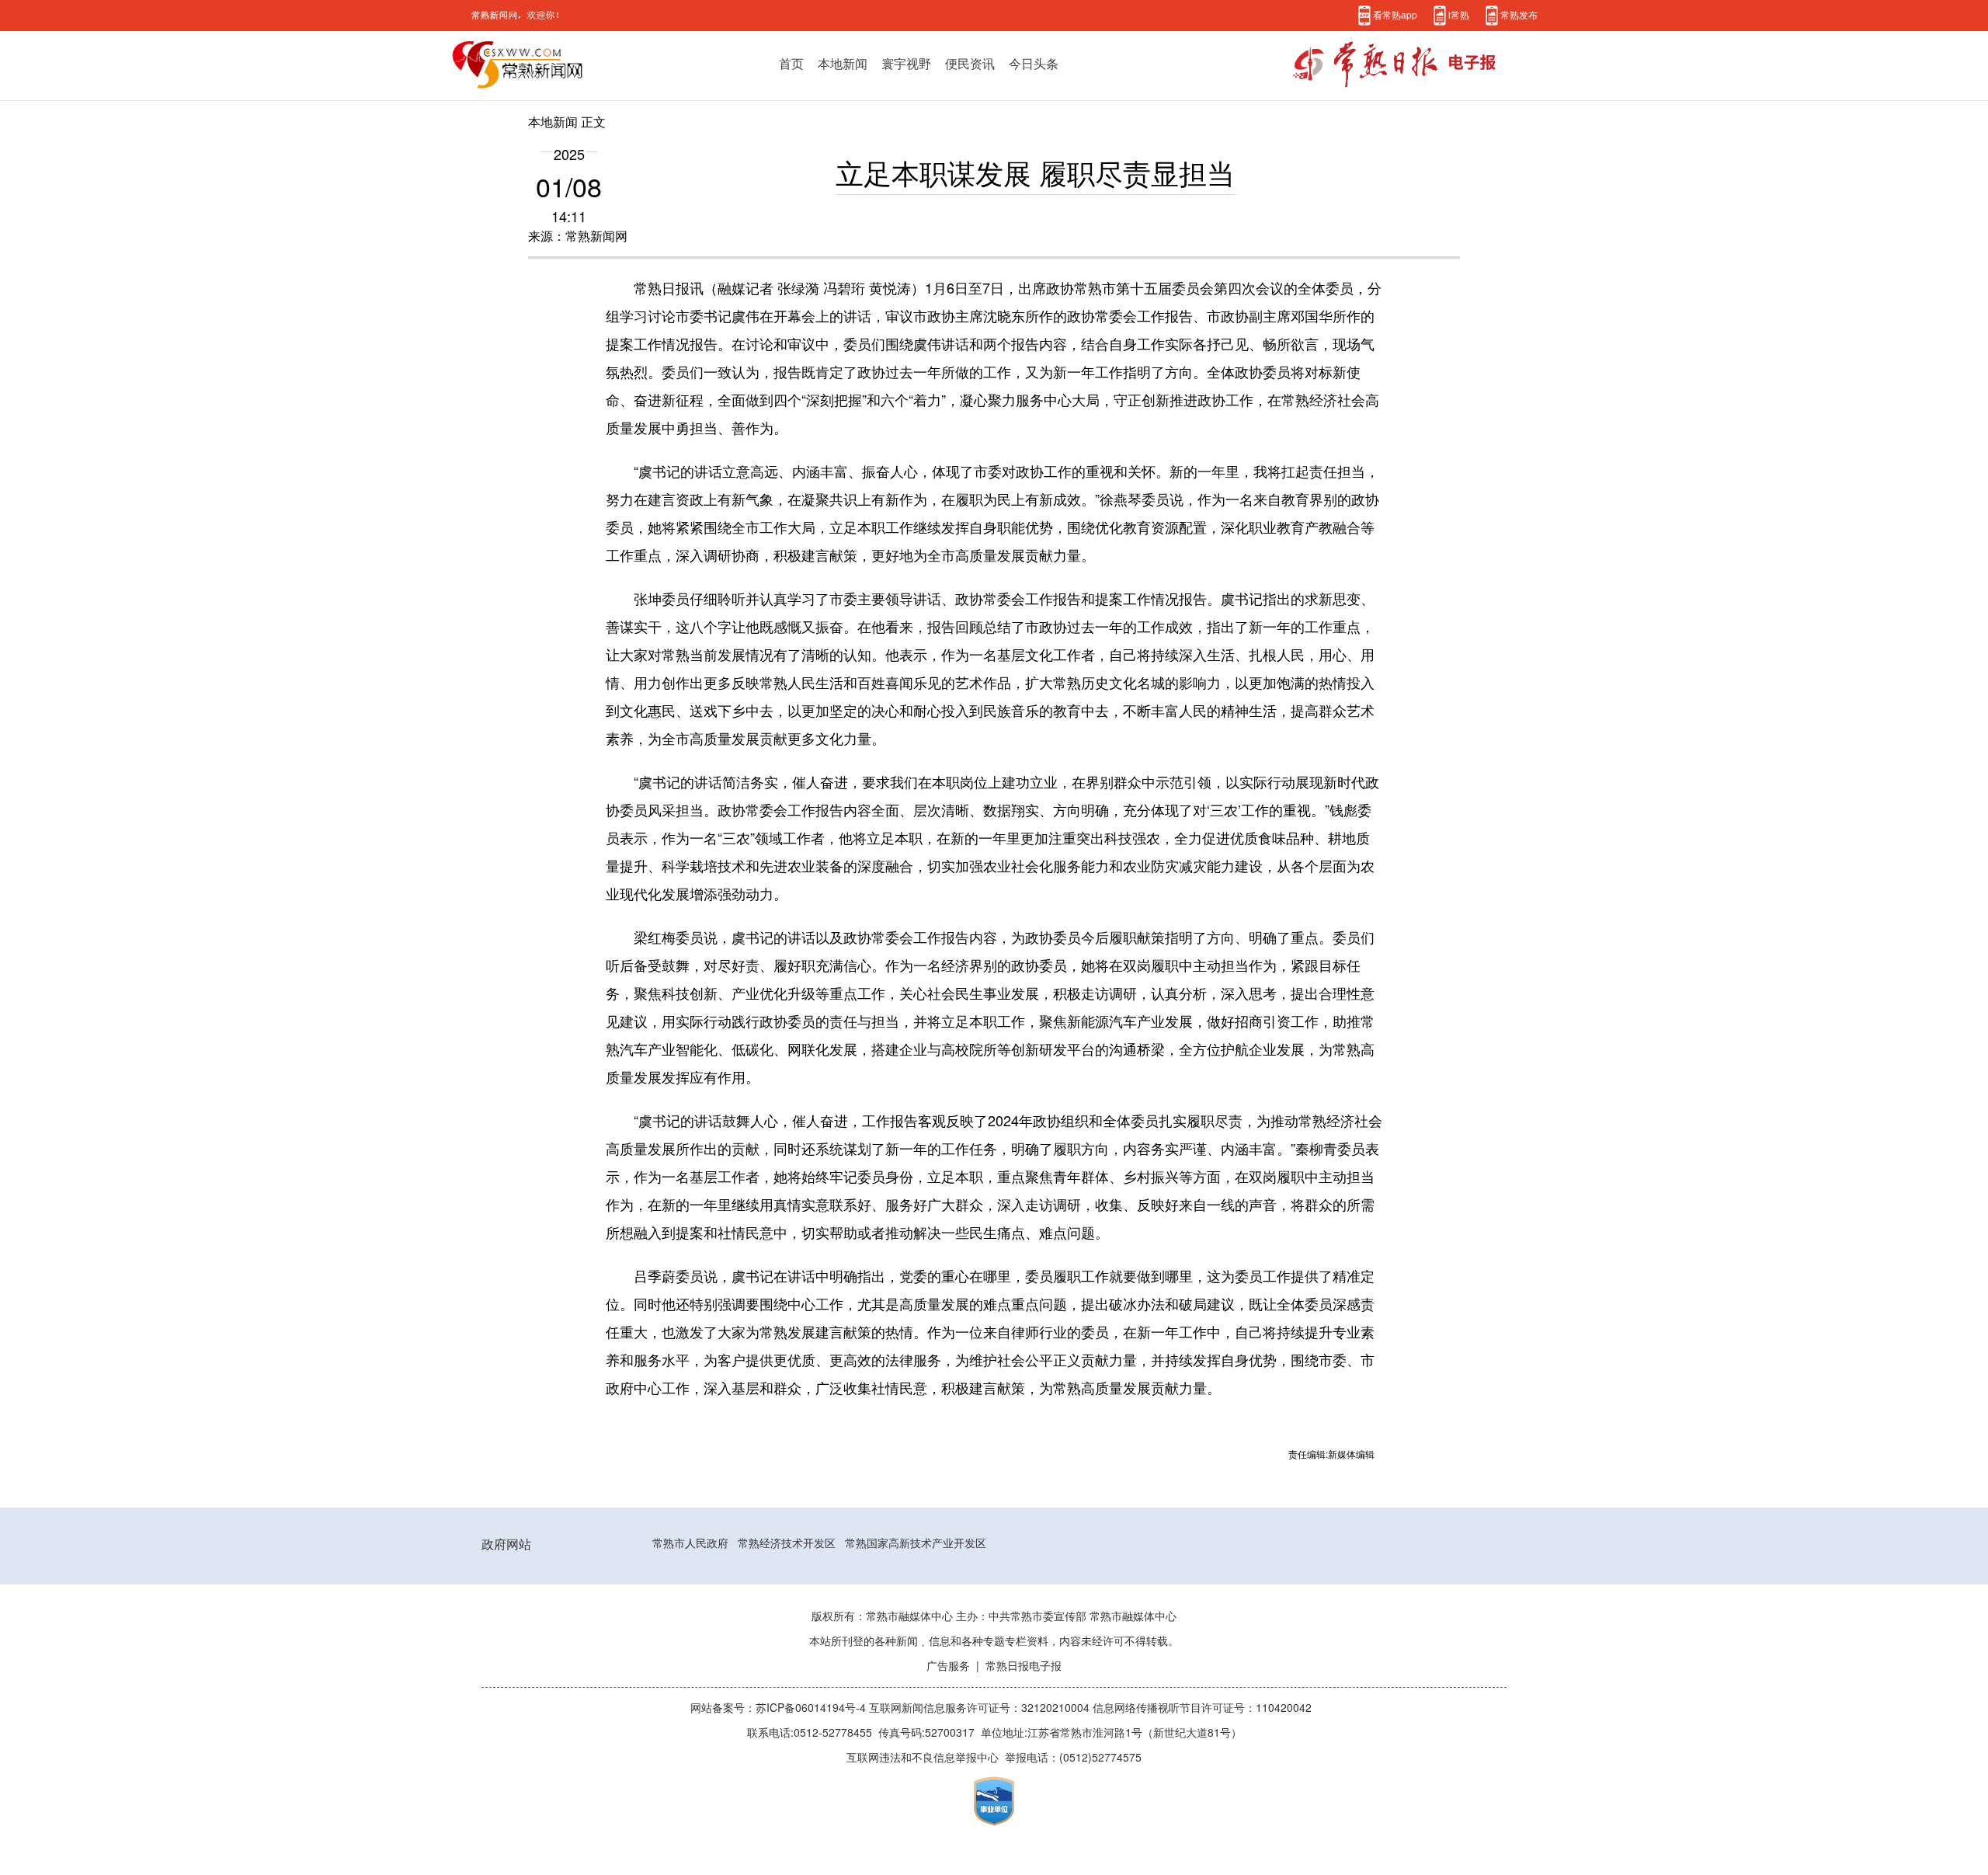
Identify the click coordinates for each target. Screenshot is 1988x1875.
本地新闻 (843, 64)
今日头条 (1034, 64)
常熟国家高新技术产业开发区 (916, 1543)
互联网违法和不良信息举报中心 (923, 1758)
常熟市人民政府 (690, 1543)
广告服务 (948, 1666)
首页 (791, 64)
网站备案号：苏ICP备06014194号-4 (780, 1708)
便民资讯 (970, 64)
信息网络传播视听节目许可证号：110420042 (1202, 1708)
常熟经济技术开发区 (787, 1543)
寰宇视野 (906, 64)
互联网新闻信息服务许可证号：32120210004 (981, 1708)
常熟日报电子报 (1024, 1666)
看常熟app (1395, 15)
